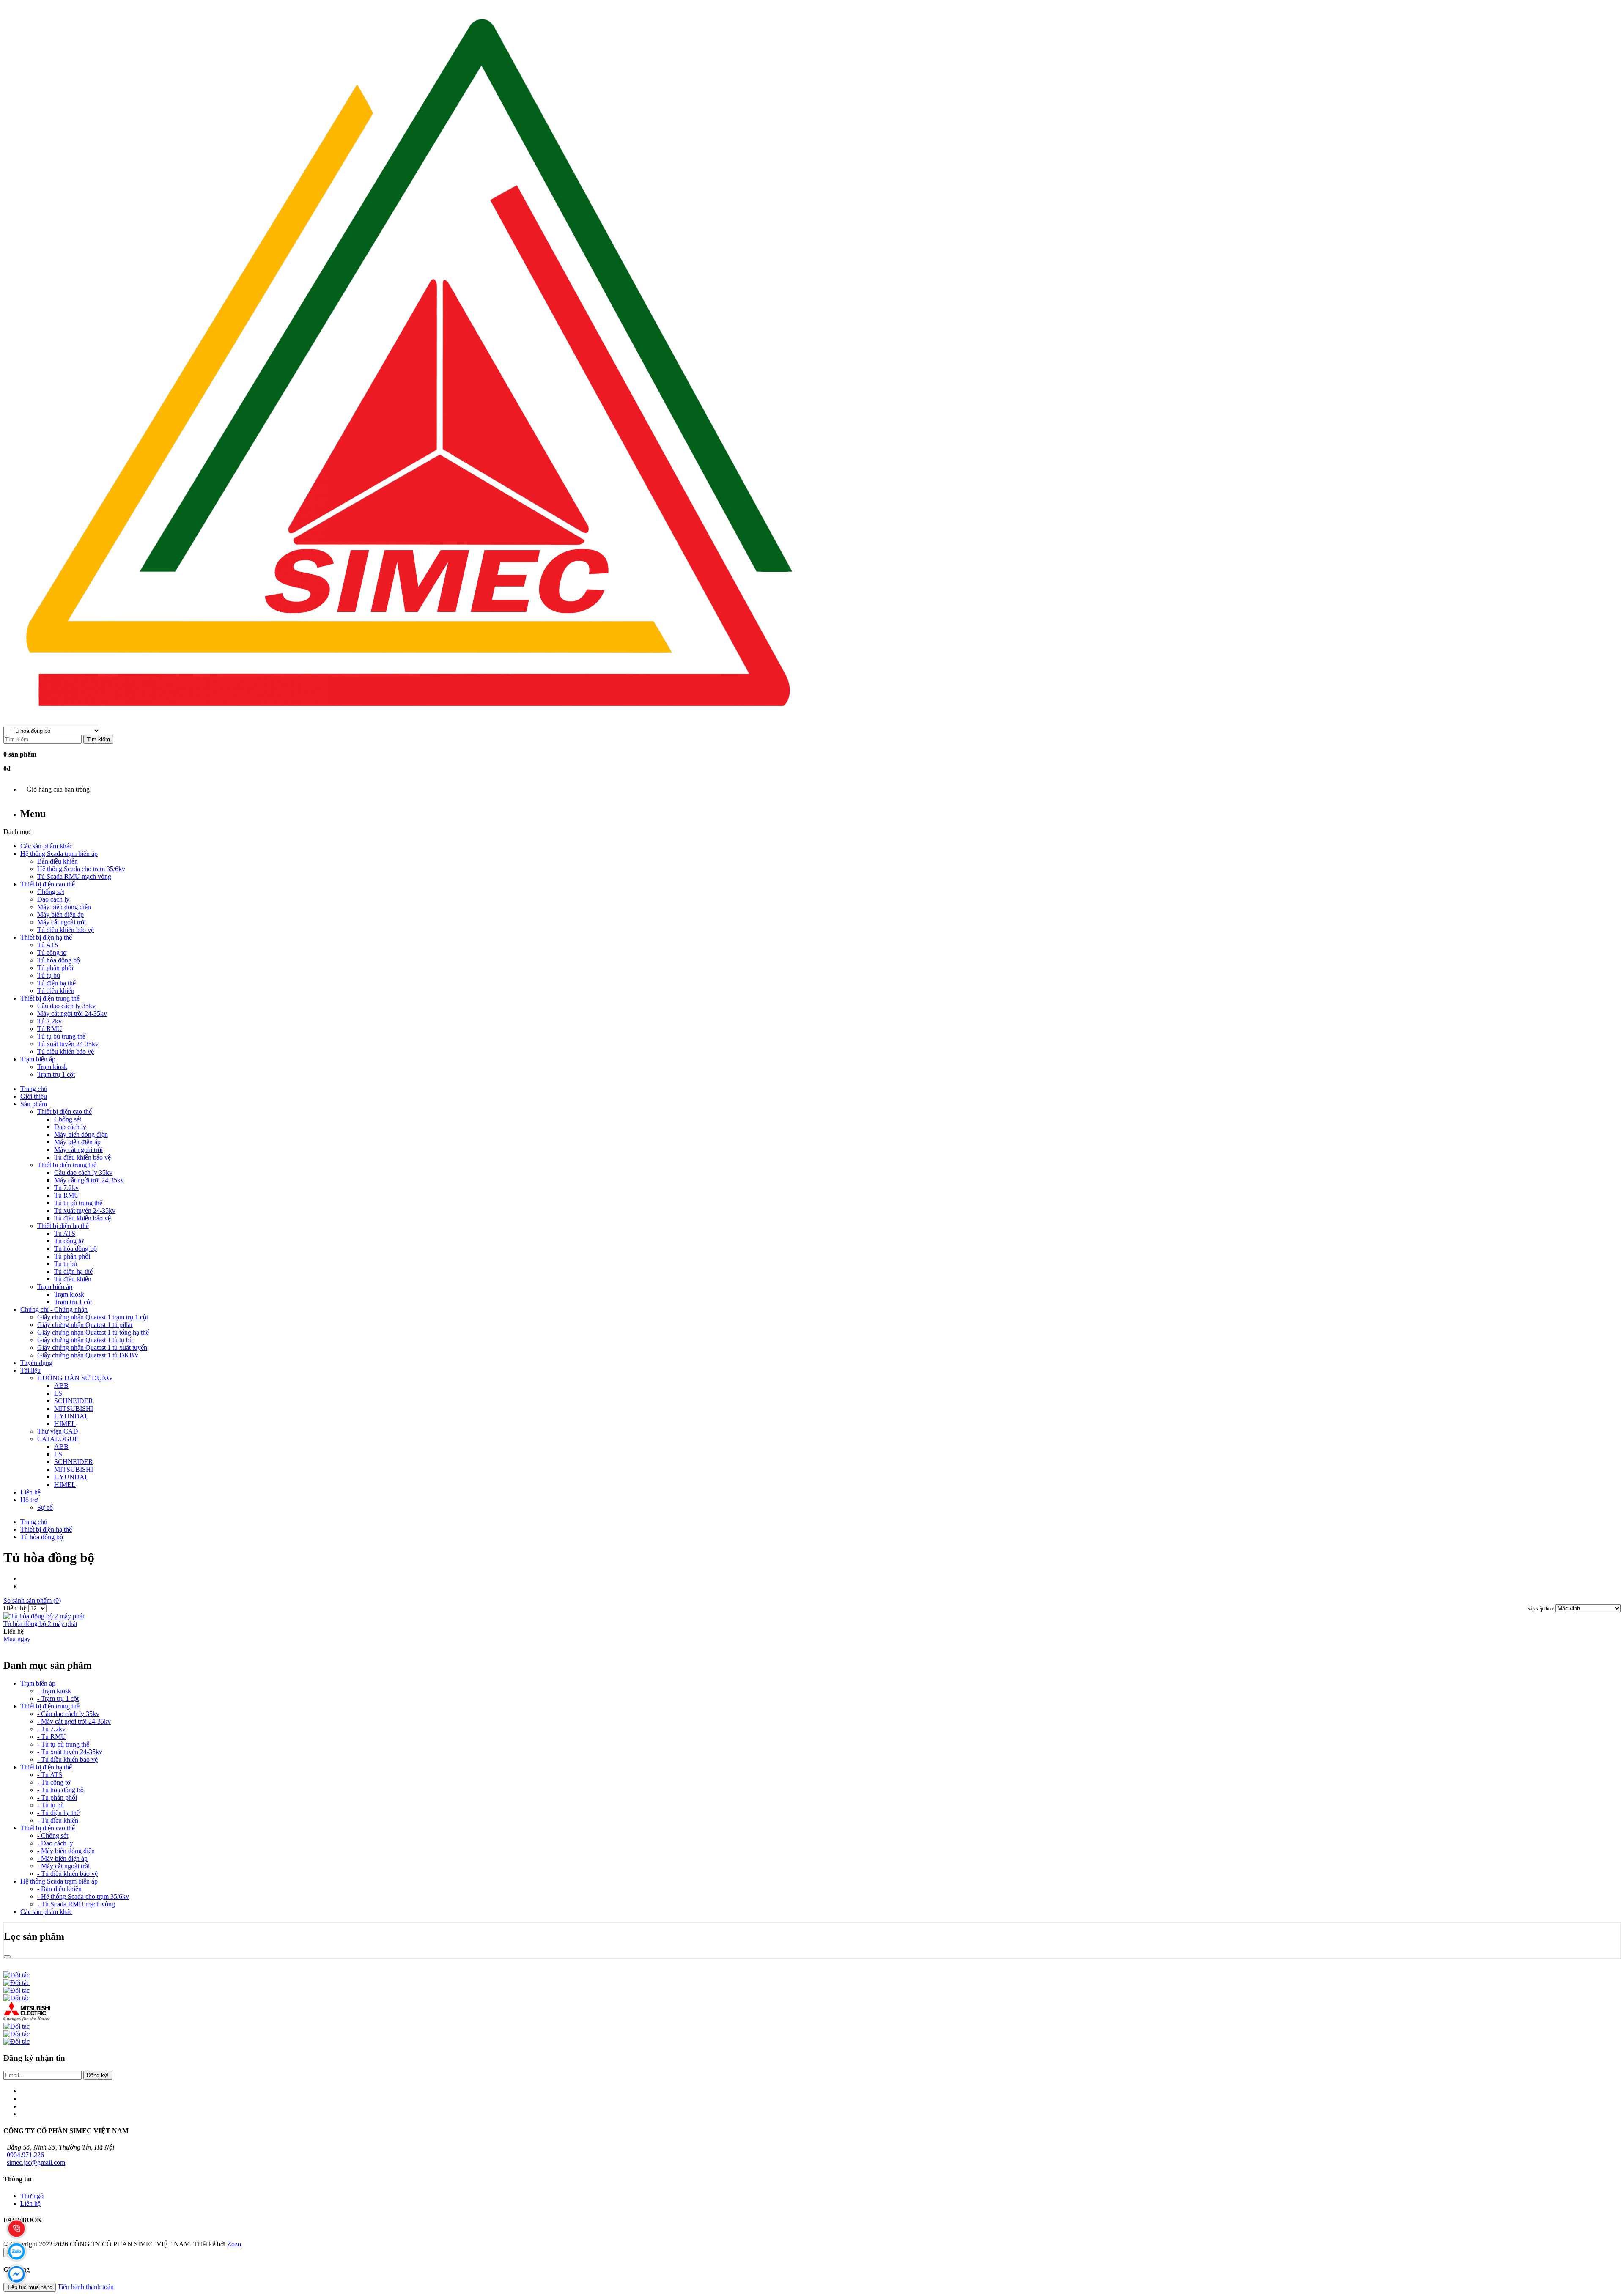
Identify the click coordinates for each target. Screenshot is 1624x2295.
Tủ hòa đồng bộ (42, 1537)
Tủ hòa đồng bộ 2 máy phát (40, 1624)
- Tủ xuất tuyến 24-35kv (70, 1752)
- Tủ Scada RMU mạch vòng (76, 1904)
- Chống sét (53, 1836)
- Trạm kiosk (54, 1691)
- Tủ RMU (52, 1737)
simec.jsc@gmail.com (36, 2162)
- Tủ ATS (50, 1775)
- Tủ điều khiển (58, 1820)
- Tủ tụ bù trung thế (63, 1744)
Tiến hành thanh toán (86, 2287)
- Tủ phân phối (57, 1797)
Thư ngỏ (32, 2196)
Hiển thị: (16, 1608)
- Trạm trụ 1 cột (58, 1699)
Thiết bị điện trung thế (50, 1706)
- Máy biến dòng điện (66, 1851)
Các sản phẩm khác (46, 1912)
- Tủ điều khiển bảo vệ (67, 1759)
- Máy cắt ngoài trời (63, 1866)
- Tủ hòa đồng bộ (60, 1790)
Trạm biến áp (38, 1683)
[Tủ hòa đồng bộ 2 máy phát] (44, 1616)
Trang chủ (34, 1522)
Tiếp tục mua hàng (30, 2287)
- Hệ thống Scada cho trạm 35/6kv (83, 1896)
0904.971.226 (25, 2155)
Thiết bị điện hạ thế (46, 1529)
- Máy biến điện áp (62, 1858)
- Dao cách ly (55, 1843)
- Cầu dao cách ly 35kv (68, 1714)
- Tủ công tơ (54, 1782)
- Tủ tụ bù (51, 1805)
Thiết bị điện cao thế (48, 1828)
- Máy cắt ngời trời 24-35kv (74, 1721)
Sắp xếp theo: (1541, 1609)
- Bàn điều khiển (59, 1889)
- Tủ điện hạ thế (58, 1813)
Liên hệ (30, 2203)
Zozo (234, 2244)
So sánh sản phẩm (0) (32, 1600)
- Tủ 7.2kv (51, 1729)
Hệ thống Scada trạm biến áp (59, 1881)
